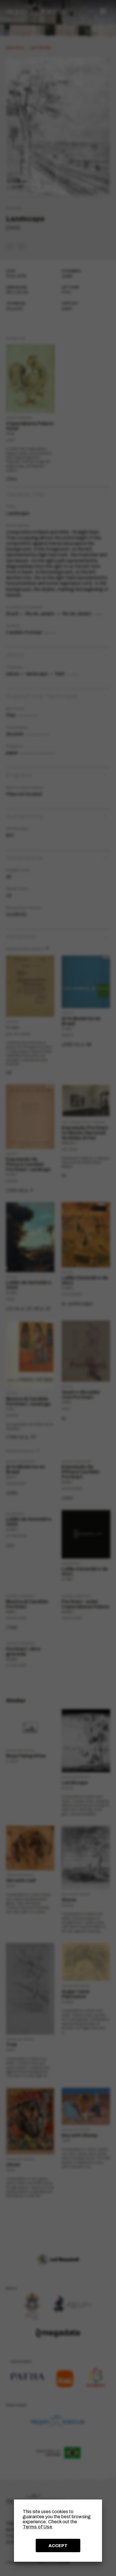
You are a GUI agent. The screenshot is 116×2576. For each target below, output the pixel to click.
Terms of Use (37, 2527)
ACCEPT (58, 2546)
